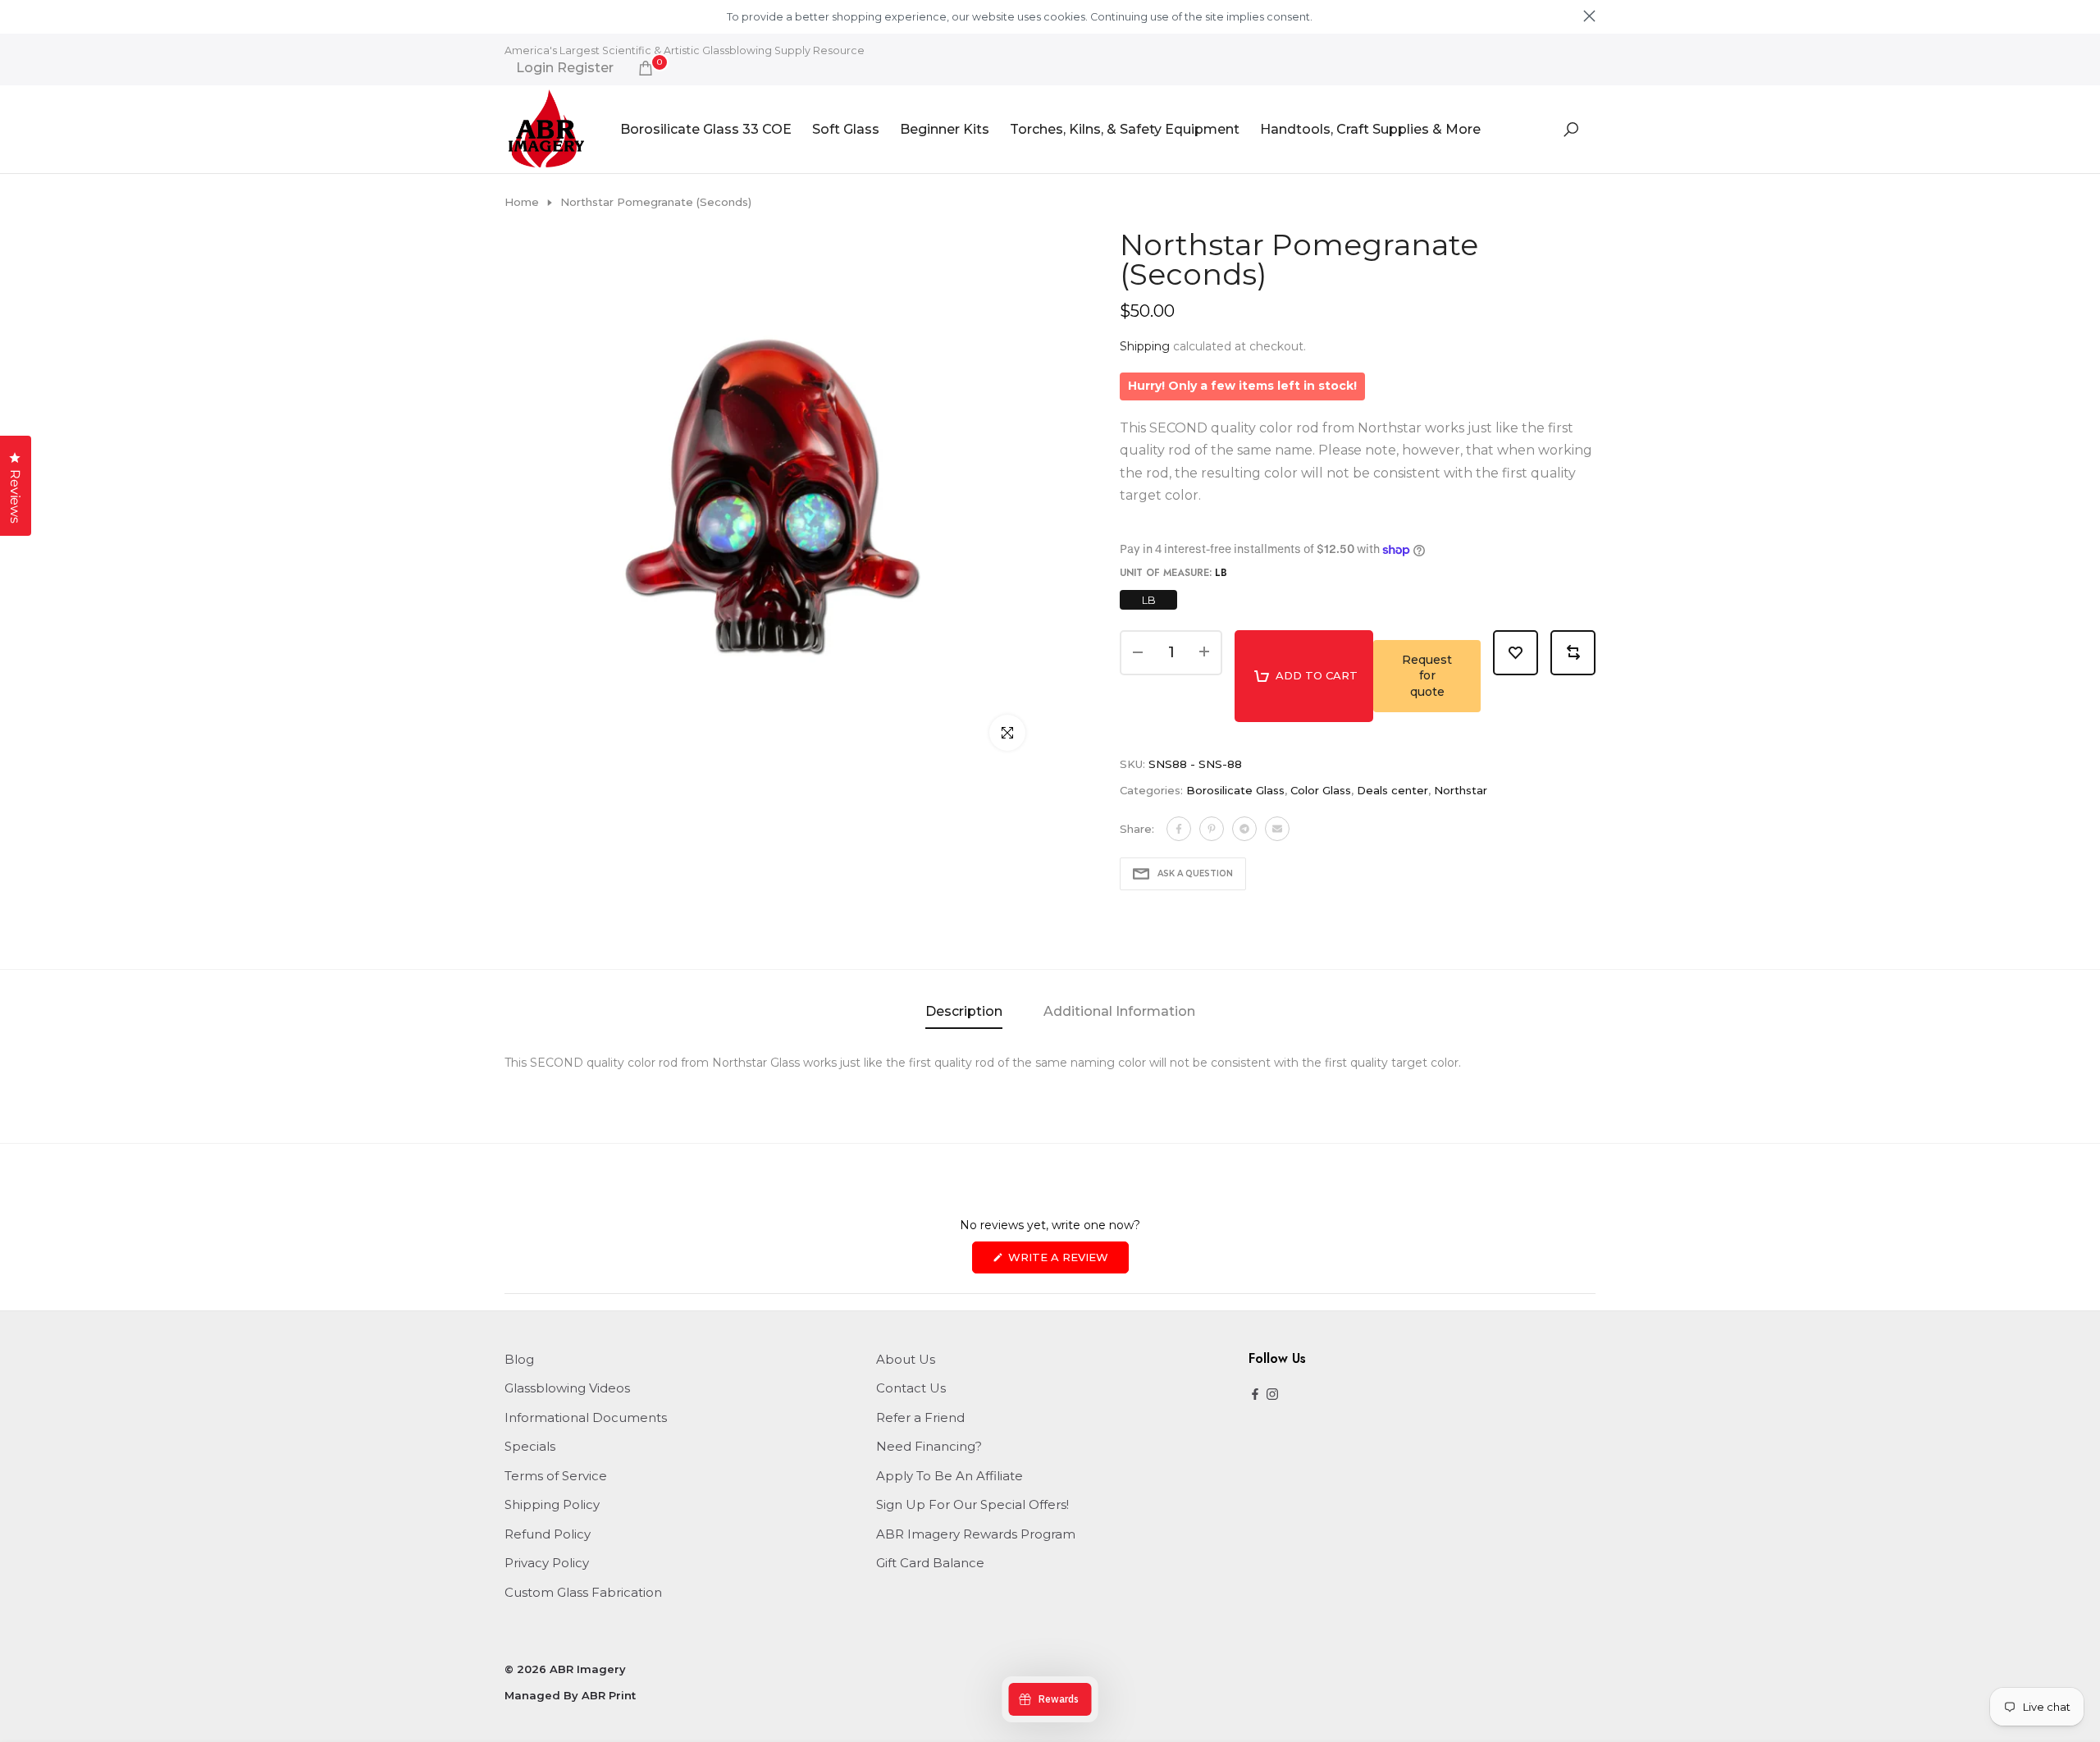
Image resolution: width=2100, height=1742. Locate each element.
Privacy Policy (547, 1563)
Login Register (565, 68)
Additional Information (1119, 1011)
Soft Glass (846, 129)
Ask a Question (1195, 873)
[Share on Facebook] (1179, 829)
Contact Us (911, 1388)
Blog (519, 1359)
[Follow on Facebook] (1255, 1395)
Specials (530, 1446)
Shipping (1145, 346)
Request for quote (1427, 676)
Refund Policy (548, 1534)
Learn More (1343, 17)
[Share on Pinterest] (1212, 829)
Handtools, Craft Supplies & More (1370, 129)
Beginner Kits (945, 129)
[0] (646, 68)
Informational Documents (586, 1417)
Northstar (1461, 790)
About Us (906, 1359)
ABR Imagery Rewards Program (976, 1534)
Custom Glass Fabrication (583, 1592)
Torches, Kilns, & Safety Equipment (1125, 129)
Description (964, 1011)
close (511, 16)
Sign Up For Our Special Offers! (972, 1504)
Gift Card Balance (930, 1563)
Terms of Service (556, 1476)
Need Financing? (929, 1446)
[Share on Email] (1277, 829)
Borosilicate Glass (1235, 790)
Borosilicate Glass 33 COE (706, 129)
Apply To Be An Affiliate (950, 1476)
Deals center (1392, 790)
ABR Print (609, 1695)
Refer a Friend (920, 1417)
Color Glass (1321, 790)
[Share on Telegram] (1244, 829)
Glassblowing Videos (567, 1388)
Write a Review (1067, 1262)
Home (522, 202)
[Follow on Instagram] (1272, 1395)
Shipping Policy (552, 1504)
